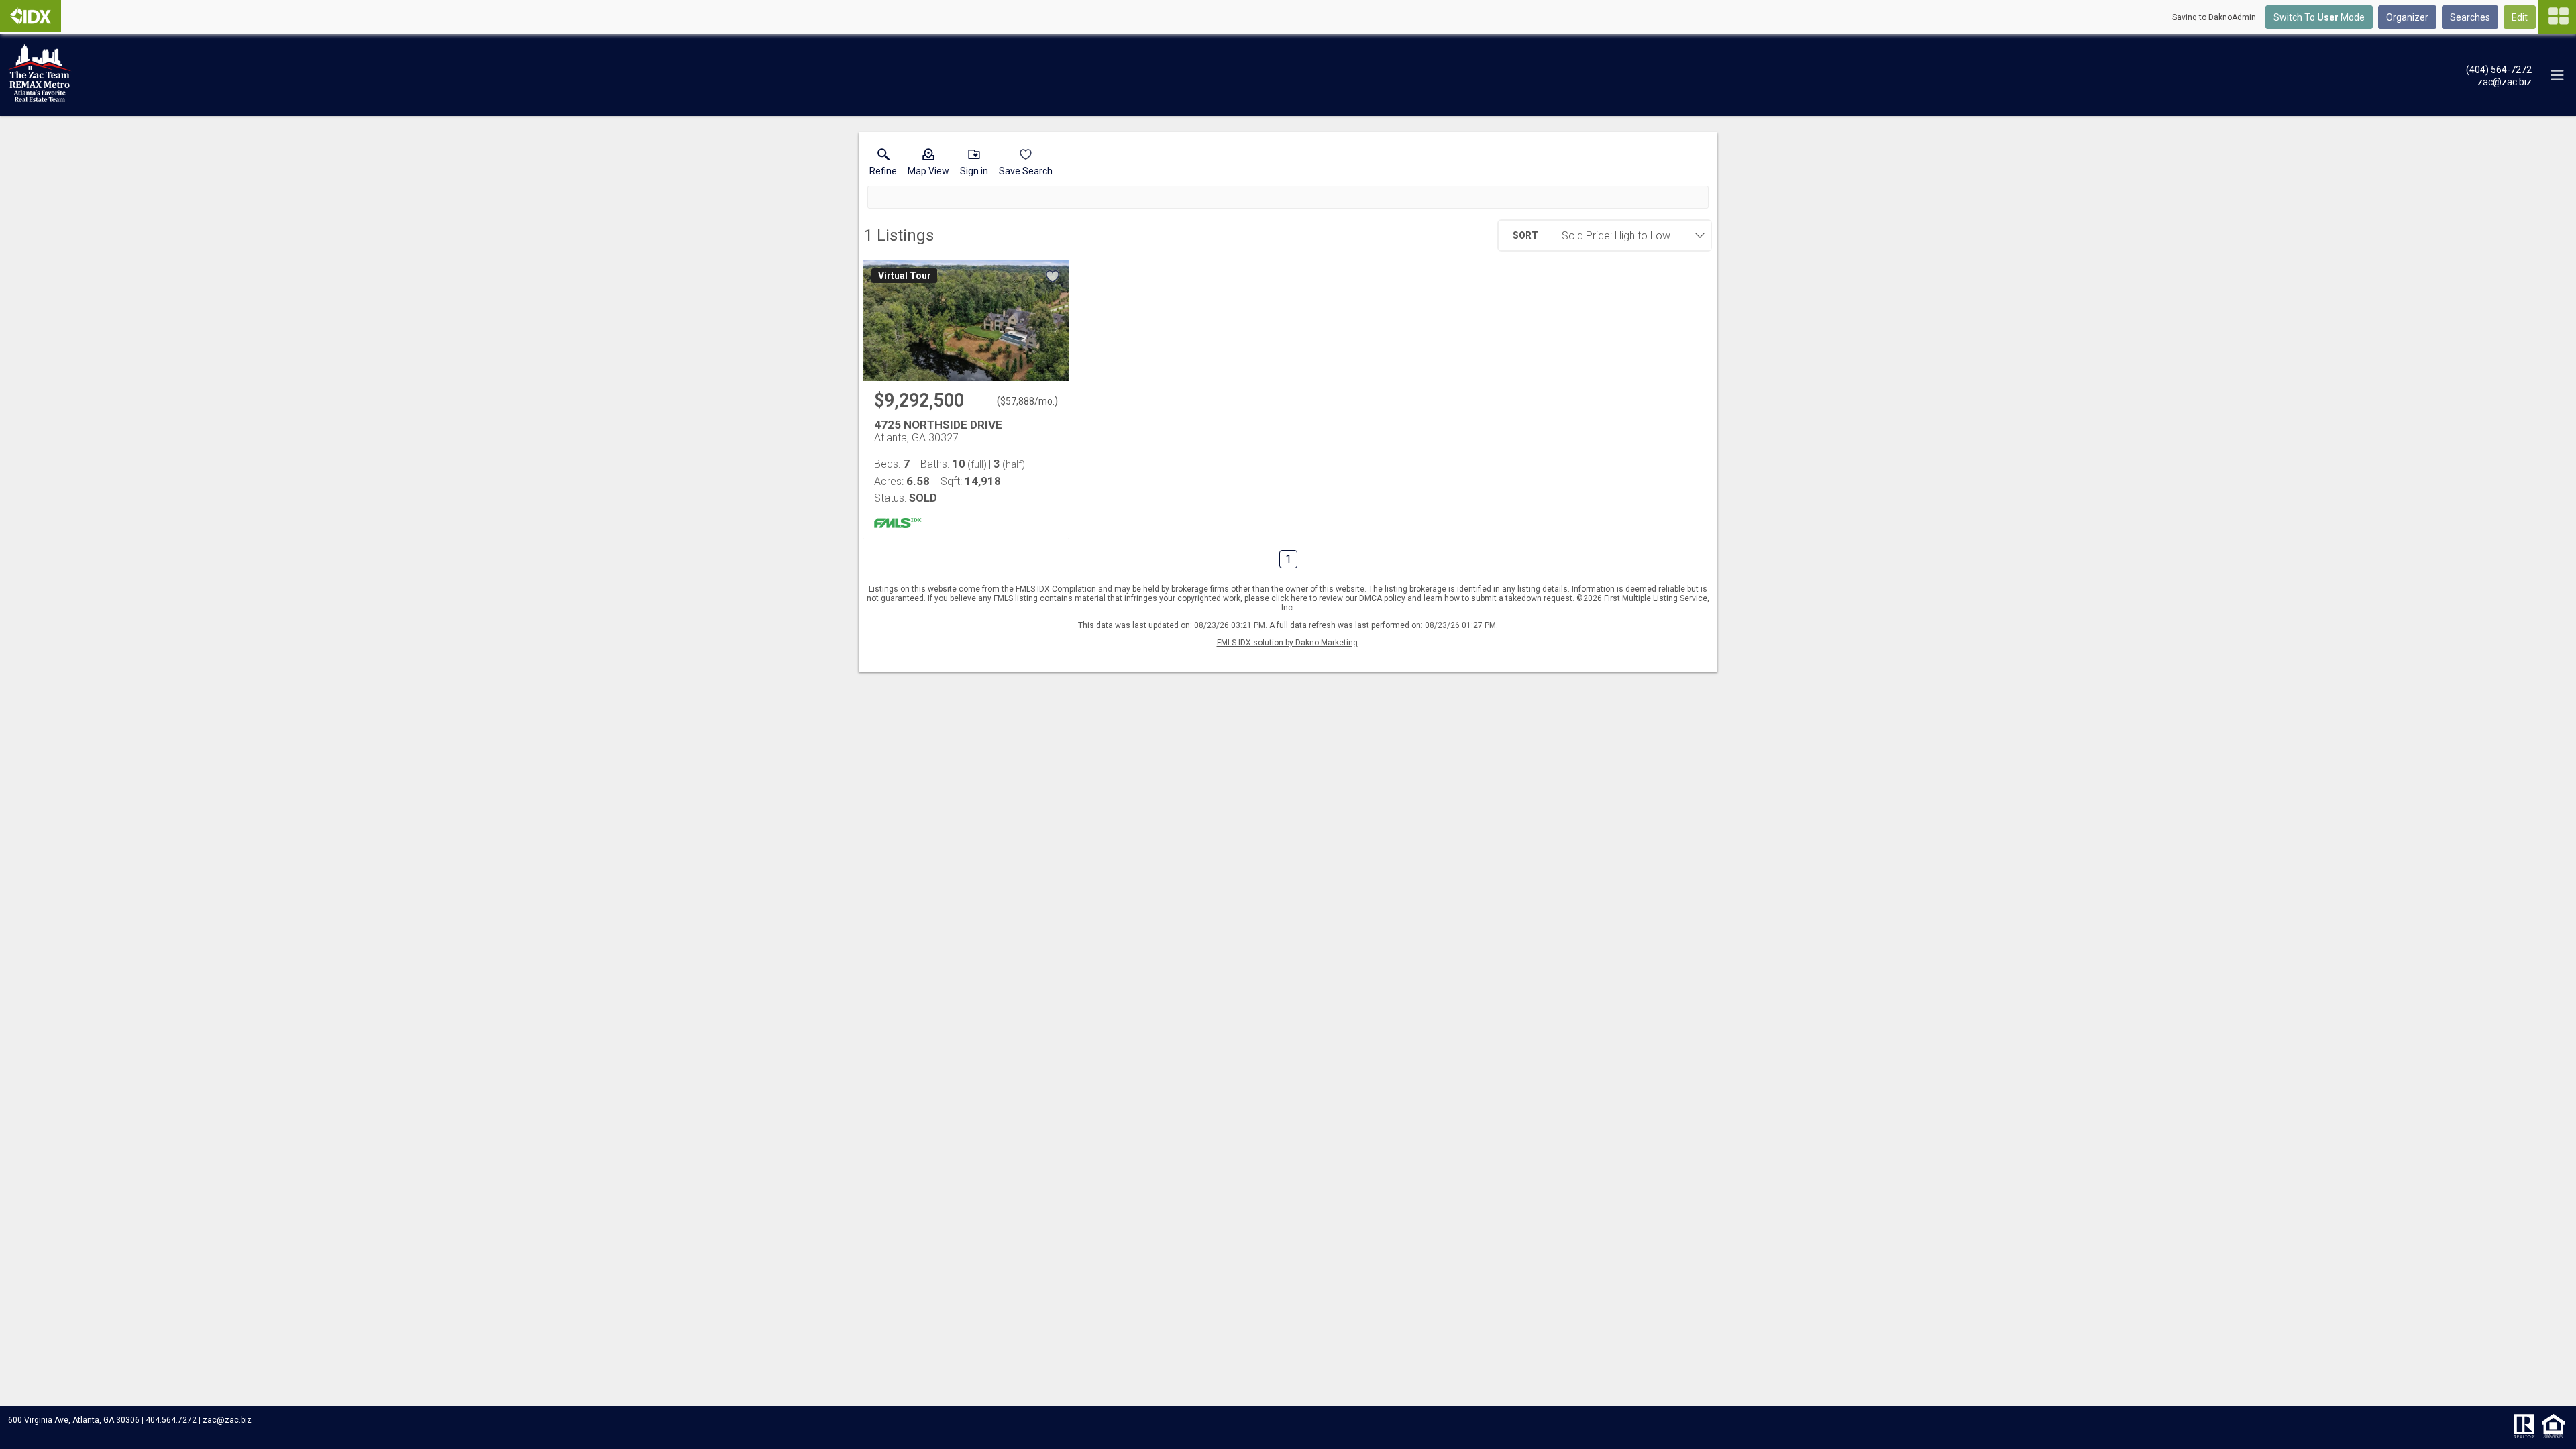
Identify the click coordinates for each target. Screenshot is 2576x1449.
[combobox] (1627, 235)
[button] (928, 165)
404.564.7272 (171, 1420)
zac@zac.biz (227, 1420)
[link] (883, 165)
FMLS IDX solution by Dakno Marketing (1287, 643)
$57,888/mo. (1027, 401)
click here (1289, 598)
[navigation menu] (2557, 17)
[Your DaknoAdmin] (31, 16)
